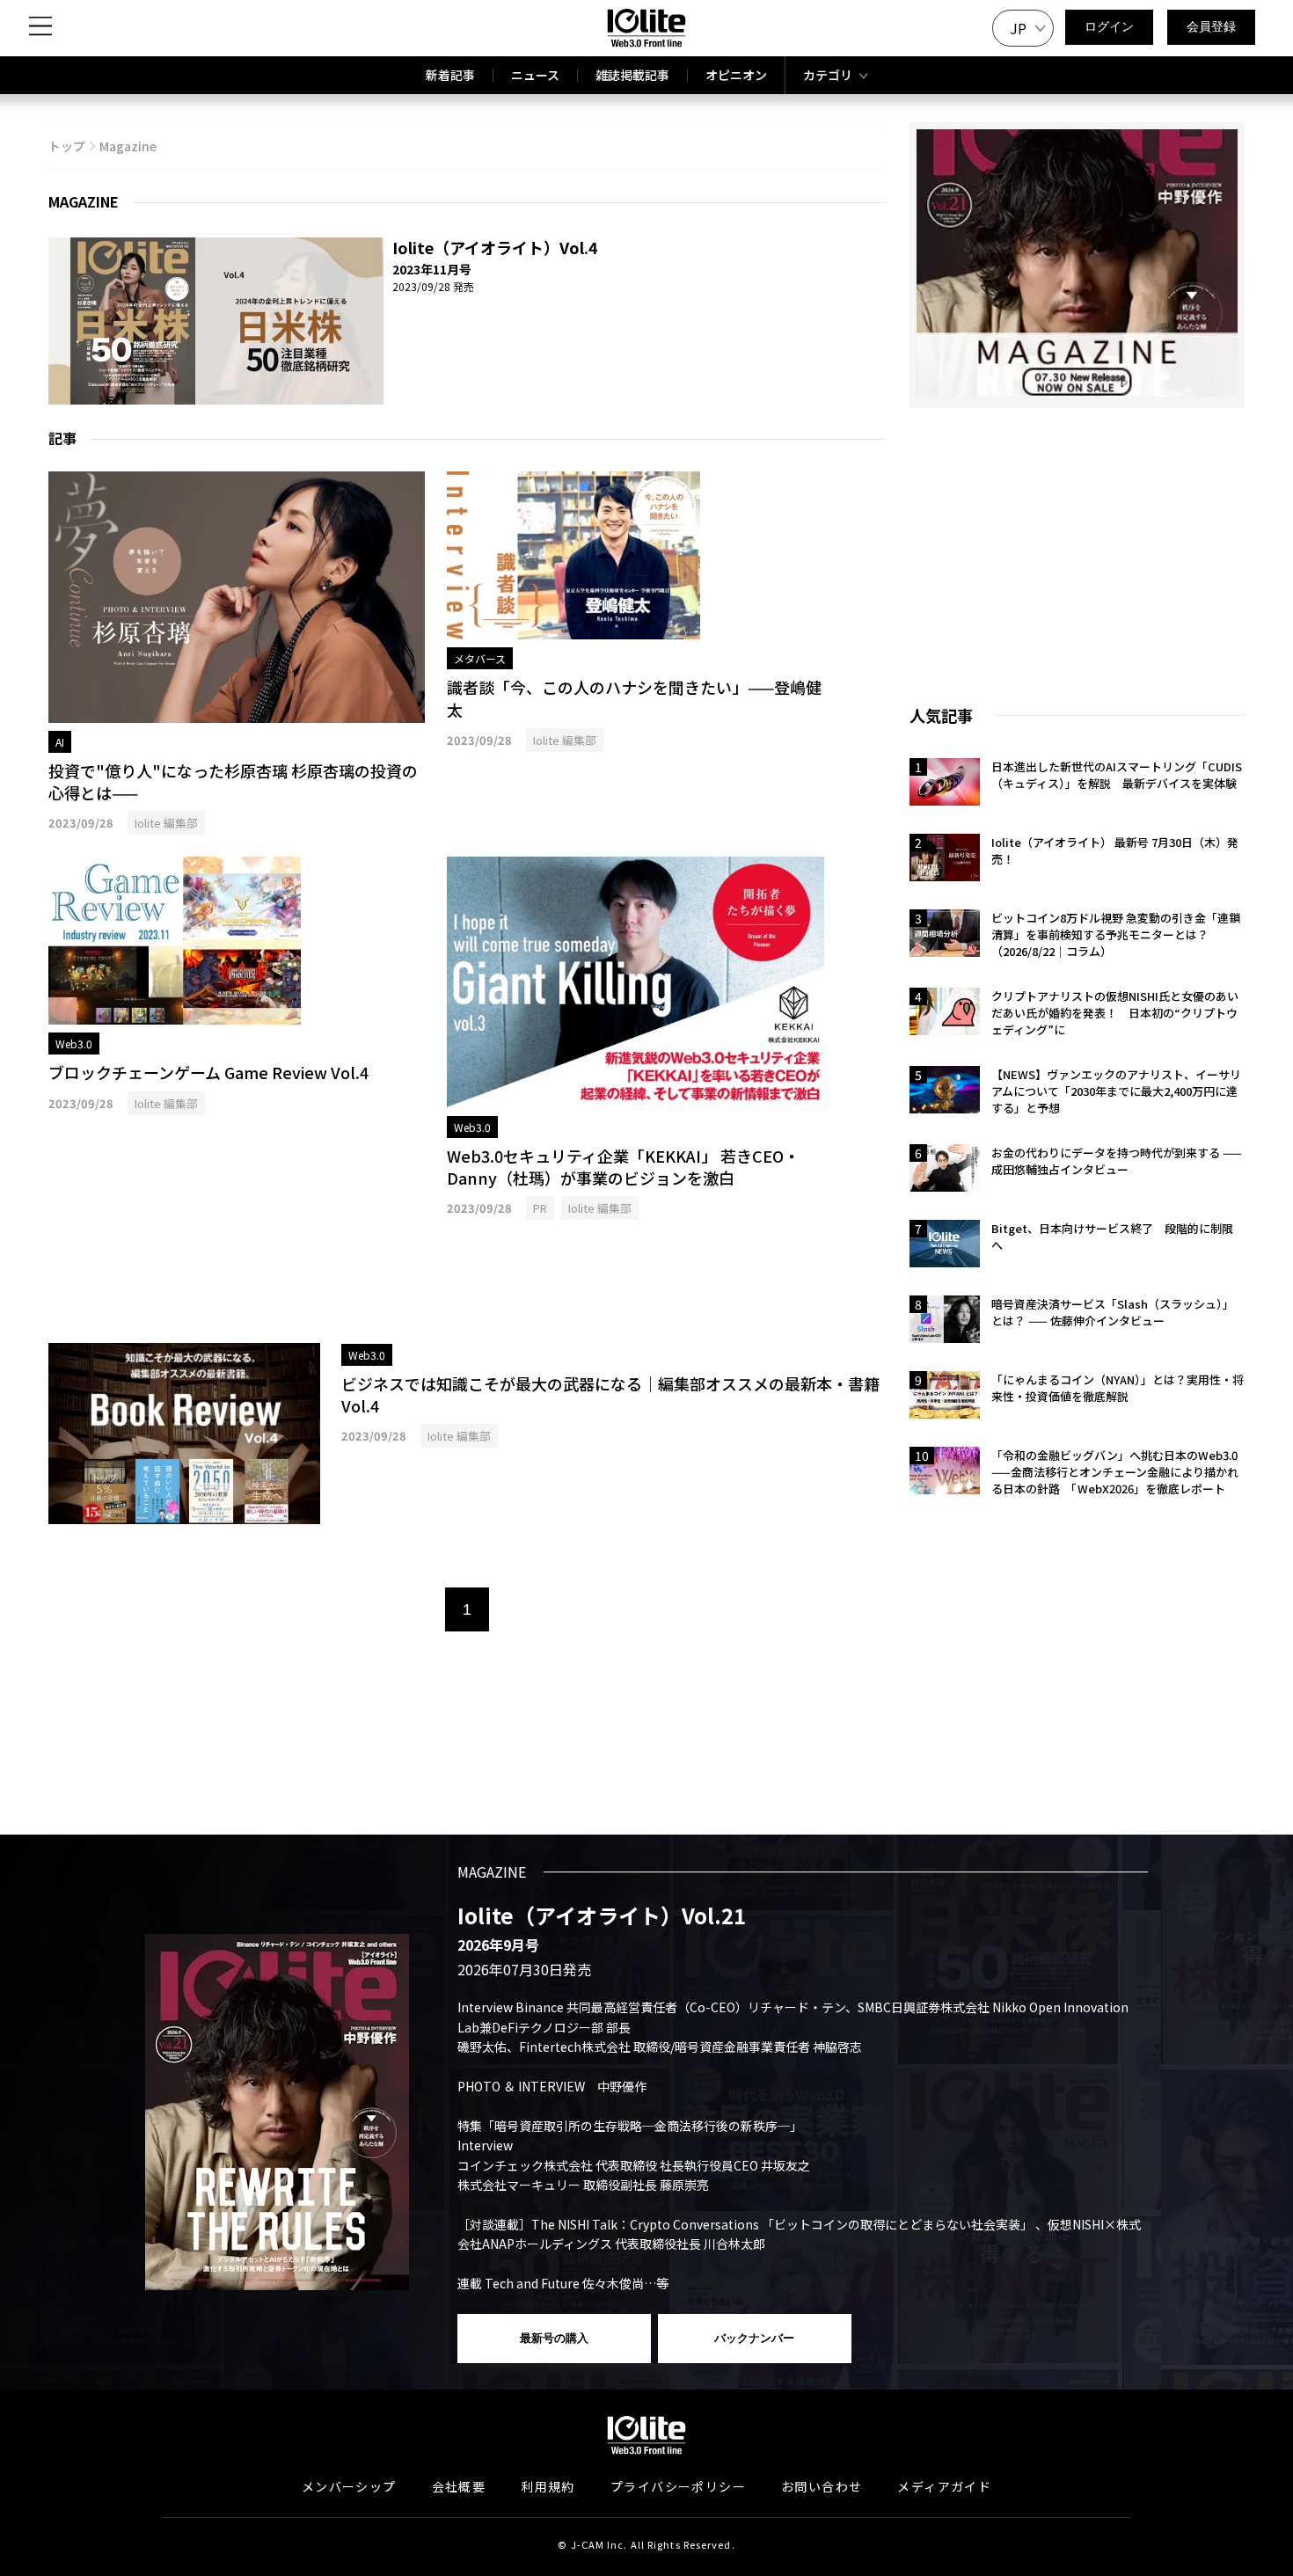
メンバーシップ (349, 2486)
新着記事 (450, 75)
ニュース (535, 75)
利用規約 (548, 2486)
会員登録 (1211, 26)
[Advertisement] (467, 1281)
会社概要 (459, 2486)
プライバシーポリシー (678, 2486)
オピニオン (736, 75)
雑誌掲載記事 (632, 75)
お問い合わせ (822, 2486)
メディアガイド (944, 2486)
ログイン (1109, 26)
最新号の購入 (554, 2338)
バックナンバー (754, 2338)
